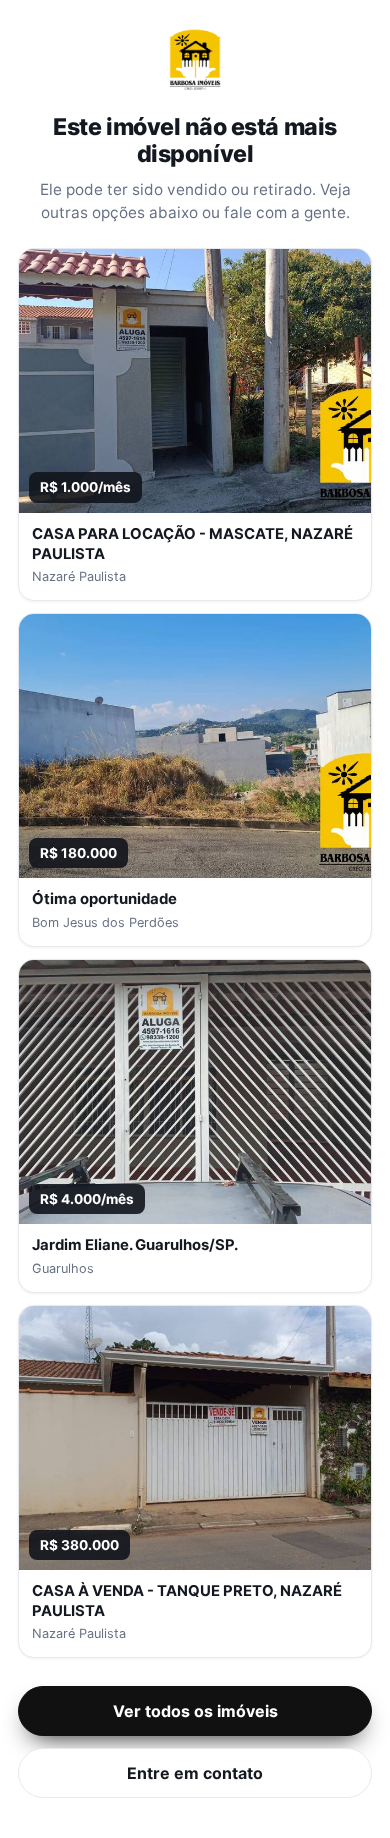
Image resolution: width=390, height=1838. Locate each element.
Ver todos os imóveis (195, 1711)
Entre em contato (195, 1773)
